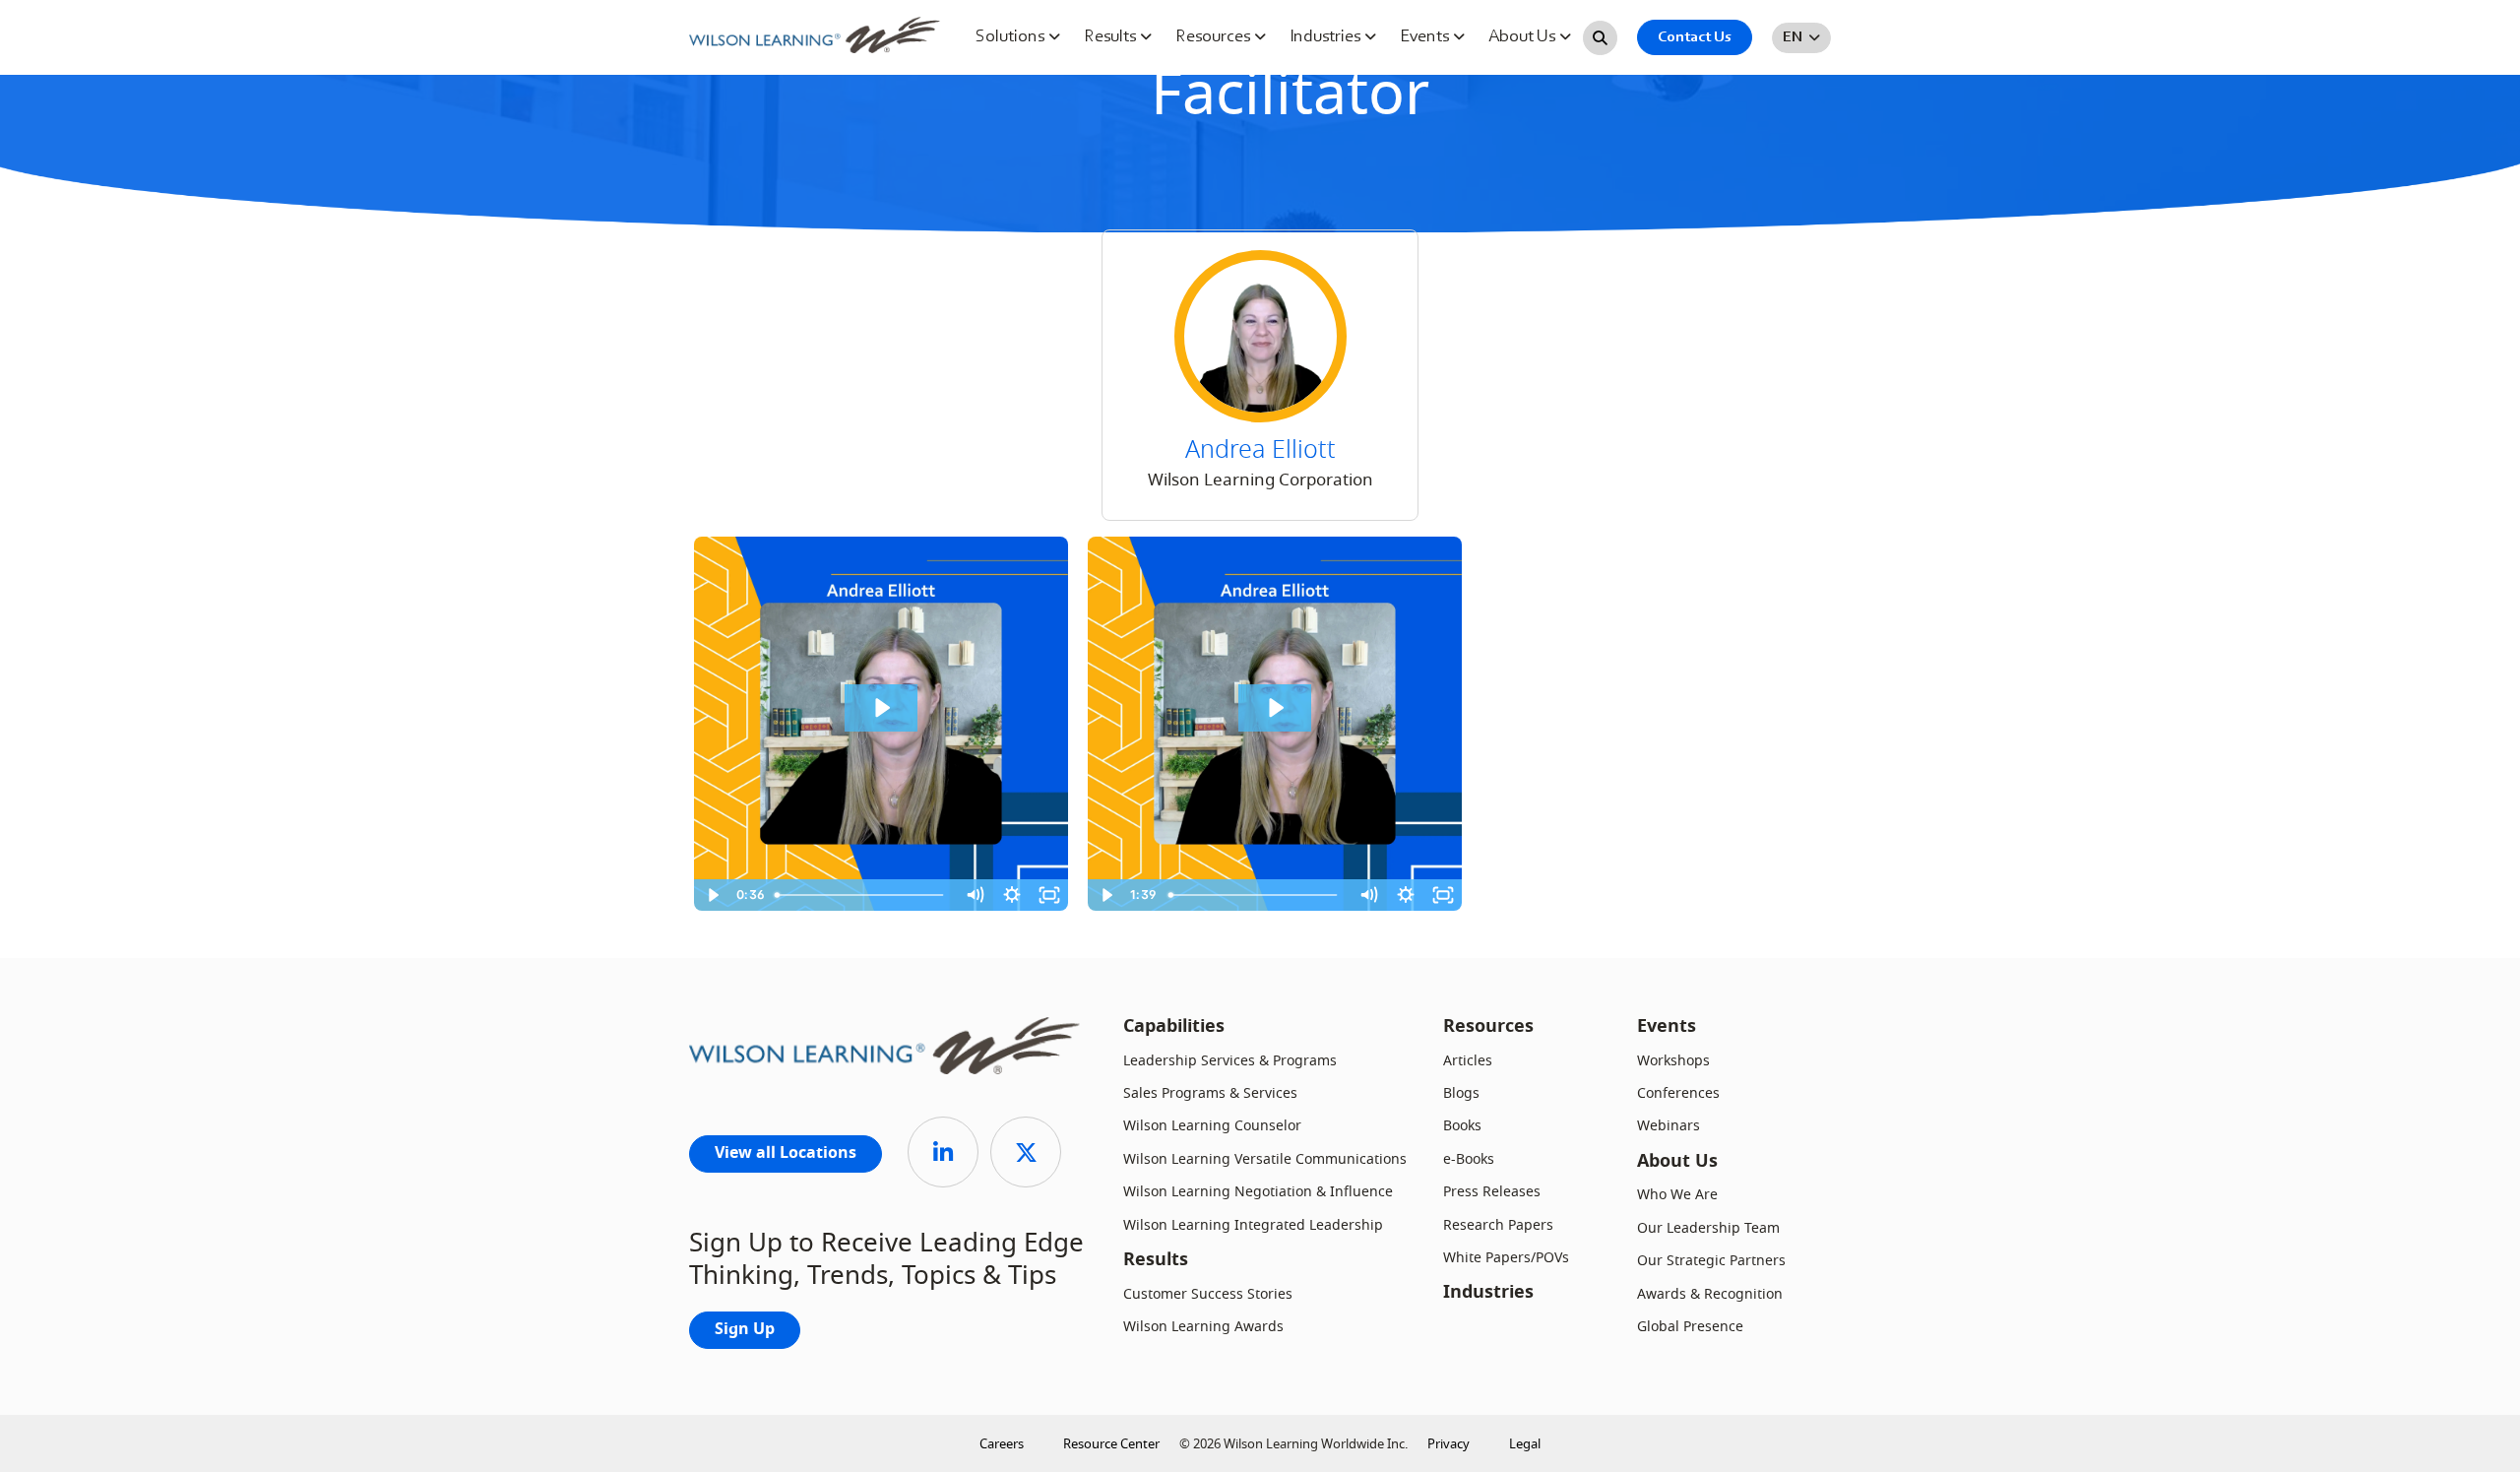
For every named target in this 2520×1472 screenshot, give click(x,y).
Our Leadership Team (1708, 1228)
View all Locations (786, 1154)
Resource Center (1111, 1444)
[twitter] (1026, 1152)
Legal (1525, 1444)
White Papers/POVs (1506, 1258)
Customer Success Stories (1208, 1294)
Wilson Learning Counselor (1212, 1126)
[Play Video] (713, 895)
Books (1462, 1126)
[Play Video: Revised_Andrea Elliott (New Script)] (1275, 708)
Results (1112, 37)
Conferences (1678, 1093)
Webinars (1669, 1126)
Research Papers (1498, 1225)
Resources (1215, 37)
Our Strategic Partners (1711, 1261)
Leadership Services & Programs (1230, 1061)
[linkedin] (943, 1152)
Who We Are (1677, 1195)
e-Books (1469, 1159)
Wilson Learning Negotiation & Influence (1258, 1192)
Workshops (1673, 1061)
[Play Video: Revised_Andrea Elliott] (881, 708)
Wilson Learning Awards (1203, 1327)
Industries (1327, 37)
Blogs (1461, 1093)
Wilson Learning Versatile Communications (1265, 1159)
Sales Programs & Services (1210, 1093)
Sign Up (745, 1330)
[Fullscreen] (1049, 895)
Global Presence (1690, 1327)
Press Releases (1492, 1192)
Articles (1468, 1061)
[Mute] (975, 895)
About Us (1524, 37)
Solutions (1012, 37)
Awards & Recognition (1710, 1294)
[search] (1600, 38)
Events (1426, 37)
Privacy (1449, 1444)
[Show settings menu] (1012, 895)
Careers (1002, 1444)
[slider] (862, 895)
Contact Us (1695, 37)
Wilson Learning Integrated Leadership (1253, 1225)
